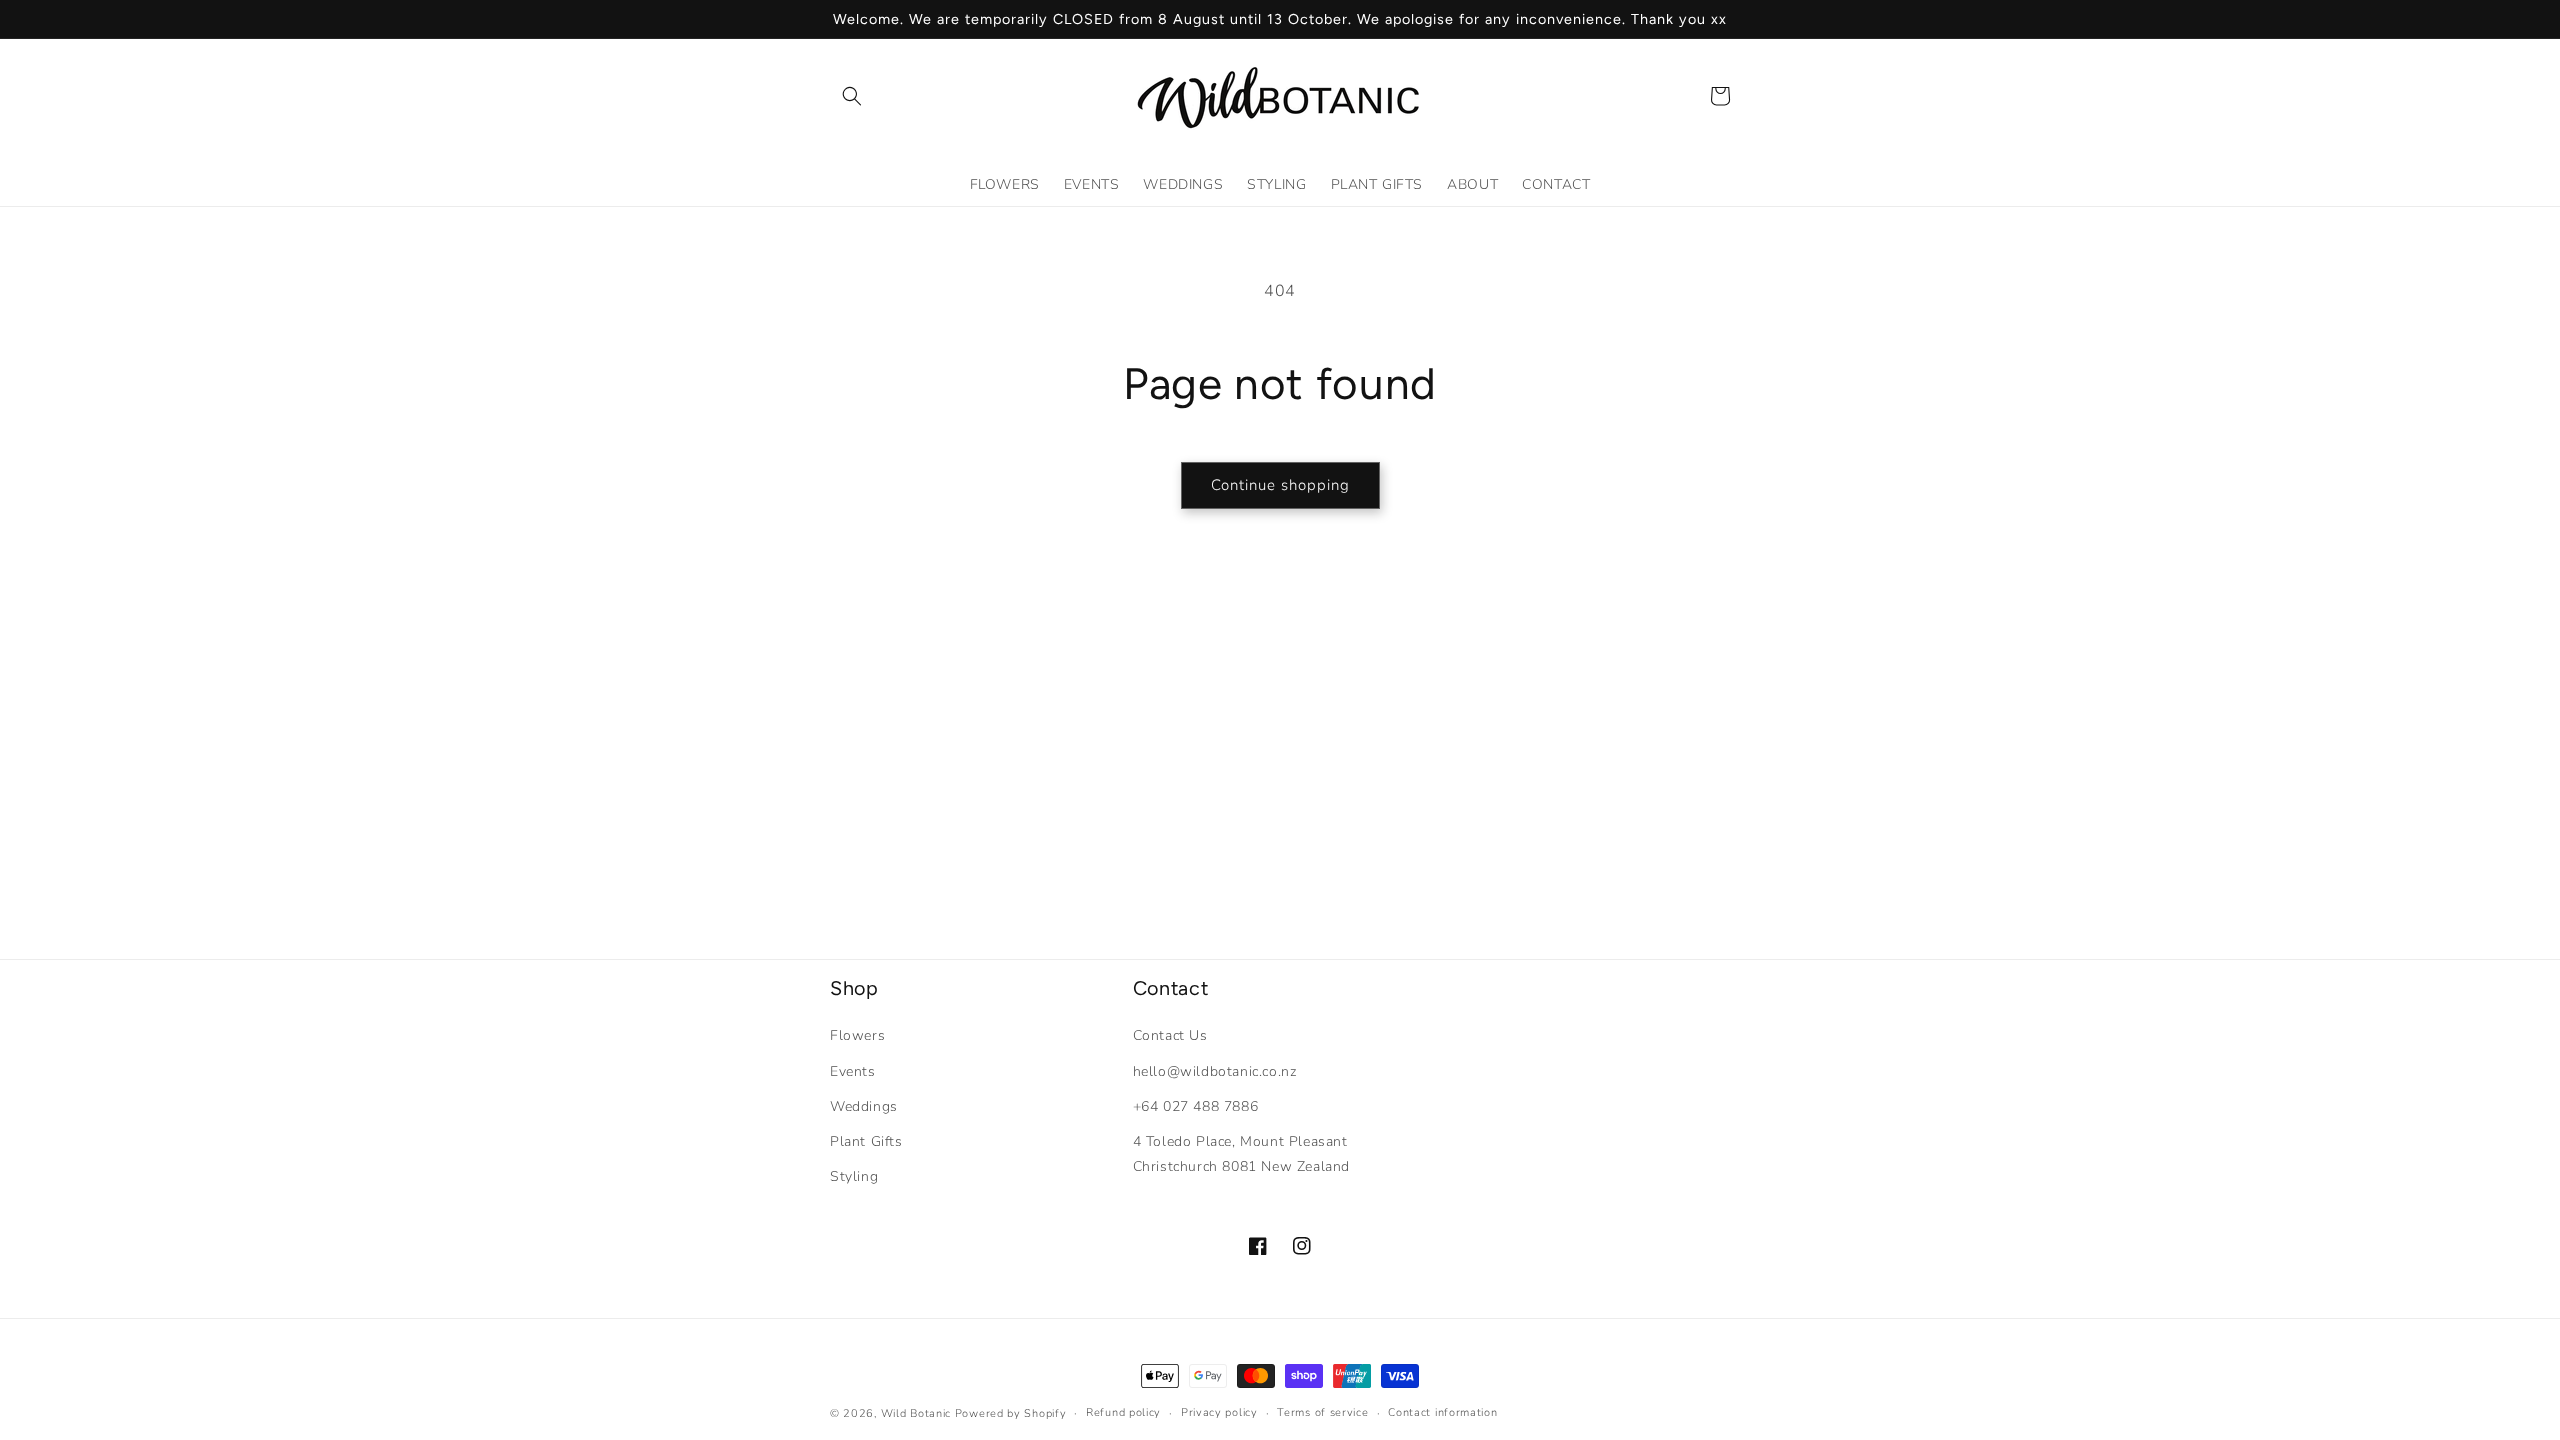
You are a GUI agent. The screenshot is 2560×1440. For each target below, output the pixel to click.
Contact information (1442, 1412)
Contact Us (1170, 1035)
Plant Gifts (866, 1141)
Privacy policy (1219, 1412)
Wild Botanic (916, 1413)
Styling (854, 1176)
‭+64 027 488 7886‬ (1196, 1106)
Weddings (864, 1106)
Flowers (857, 1035)
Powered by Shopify (1011, 1413)
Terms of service (1322, 1412)
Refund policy (1123, 1412)
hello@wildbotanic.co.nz (1215, 1071)
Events (853, 1071)
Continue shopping (1280, 485)
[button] (852, 96)
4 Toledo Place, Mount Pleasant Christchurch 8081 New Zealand (1241, 1154)
